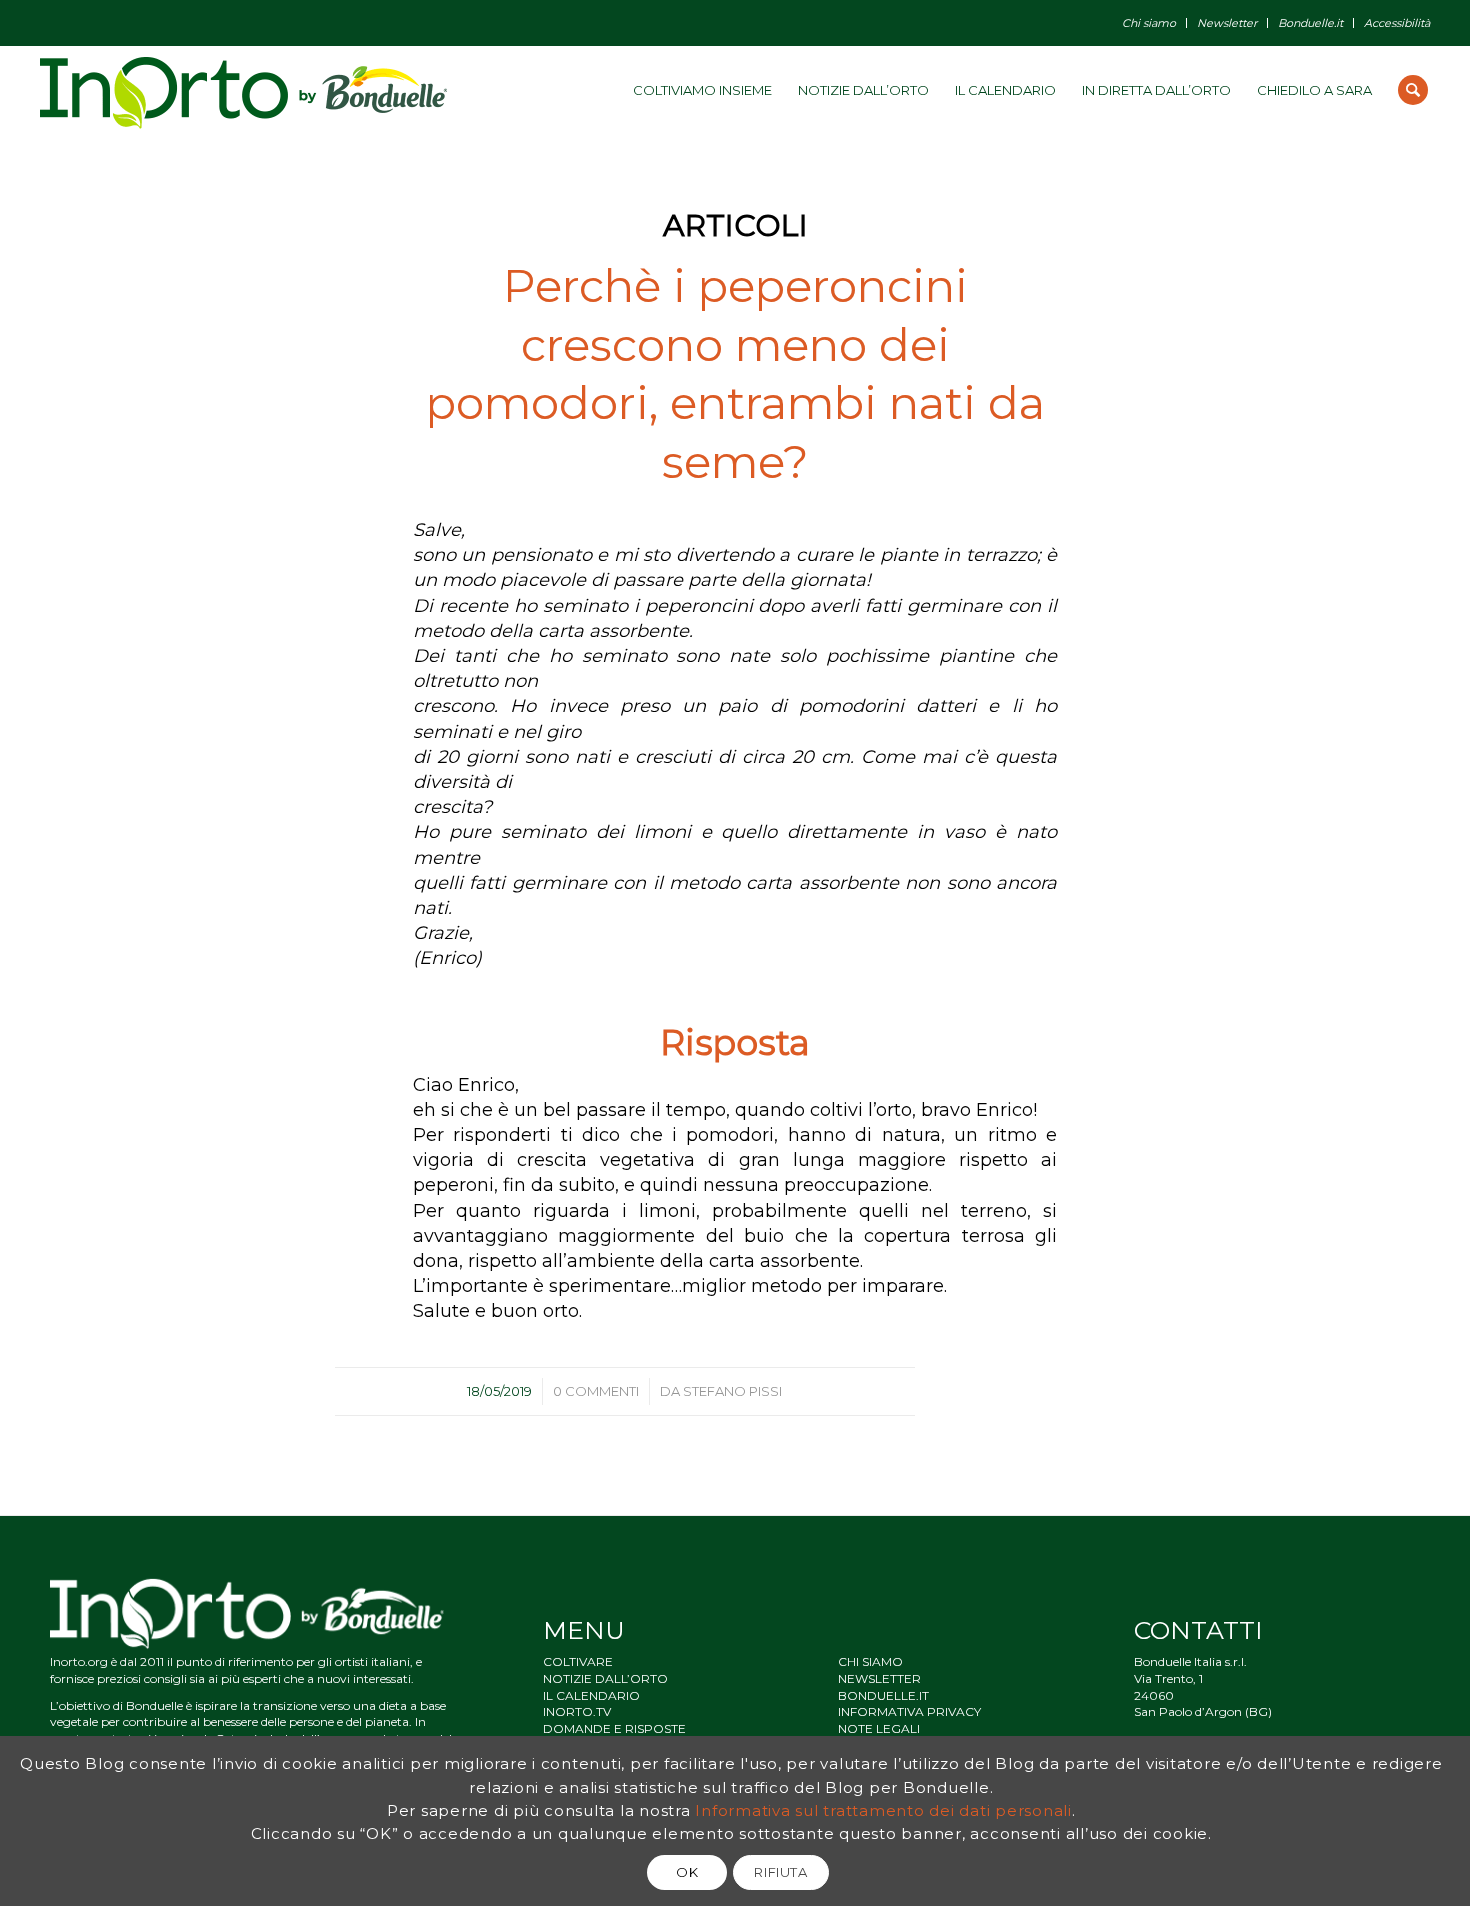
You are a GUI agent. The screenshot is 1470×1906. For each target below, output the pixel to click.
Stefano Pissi (732, 1391)
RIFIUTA (781, 1872)
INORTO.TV (577, 1711)
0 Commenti (596, 1391)
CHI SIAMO (870, 1661)
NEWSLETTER (879, 1678)
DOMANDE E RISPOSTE (614, 1728)
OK (687, 1872)
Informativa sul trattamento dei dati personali (883, 1809)
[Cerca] (1413, 90)
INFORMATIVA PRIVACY (909, 1711)
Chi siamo (1149, 23)
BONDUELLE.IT (883, 1695)
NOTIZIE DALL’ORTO (605, 1678)
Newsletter (1227, 23)
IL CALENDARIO (591, 1695)
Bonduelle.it (1310, 23)
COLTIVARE (578, 1661)
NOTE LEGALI (879, 1728)
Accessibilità (1397, 23)
